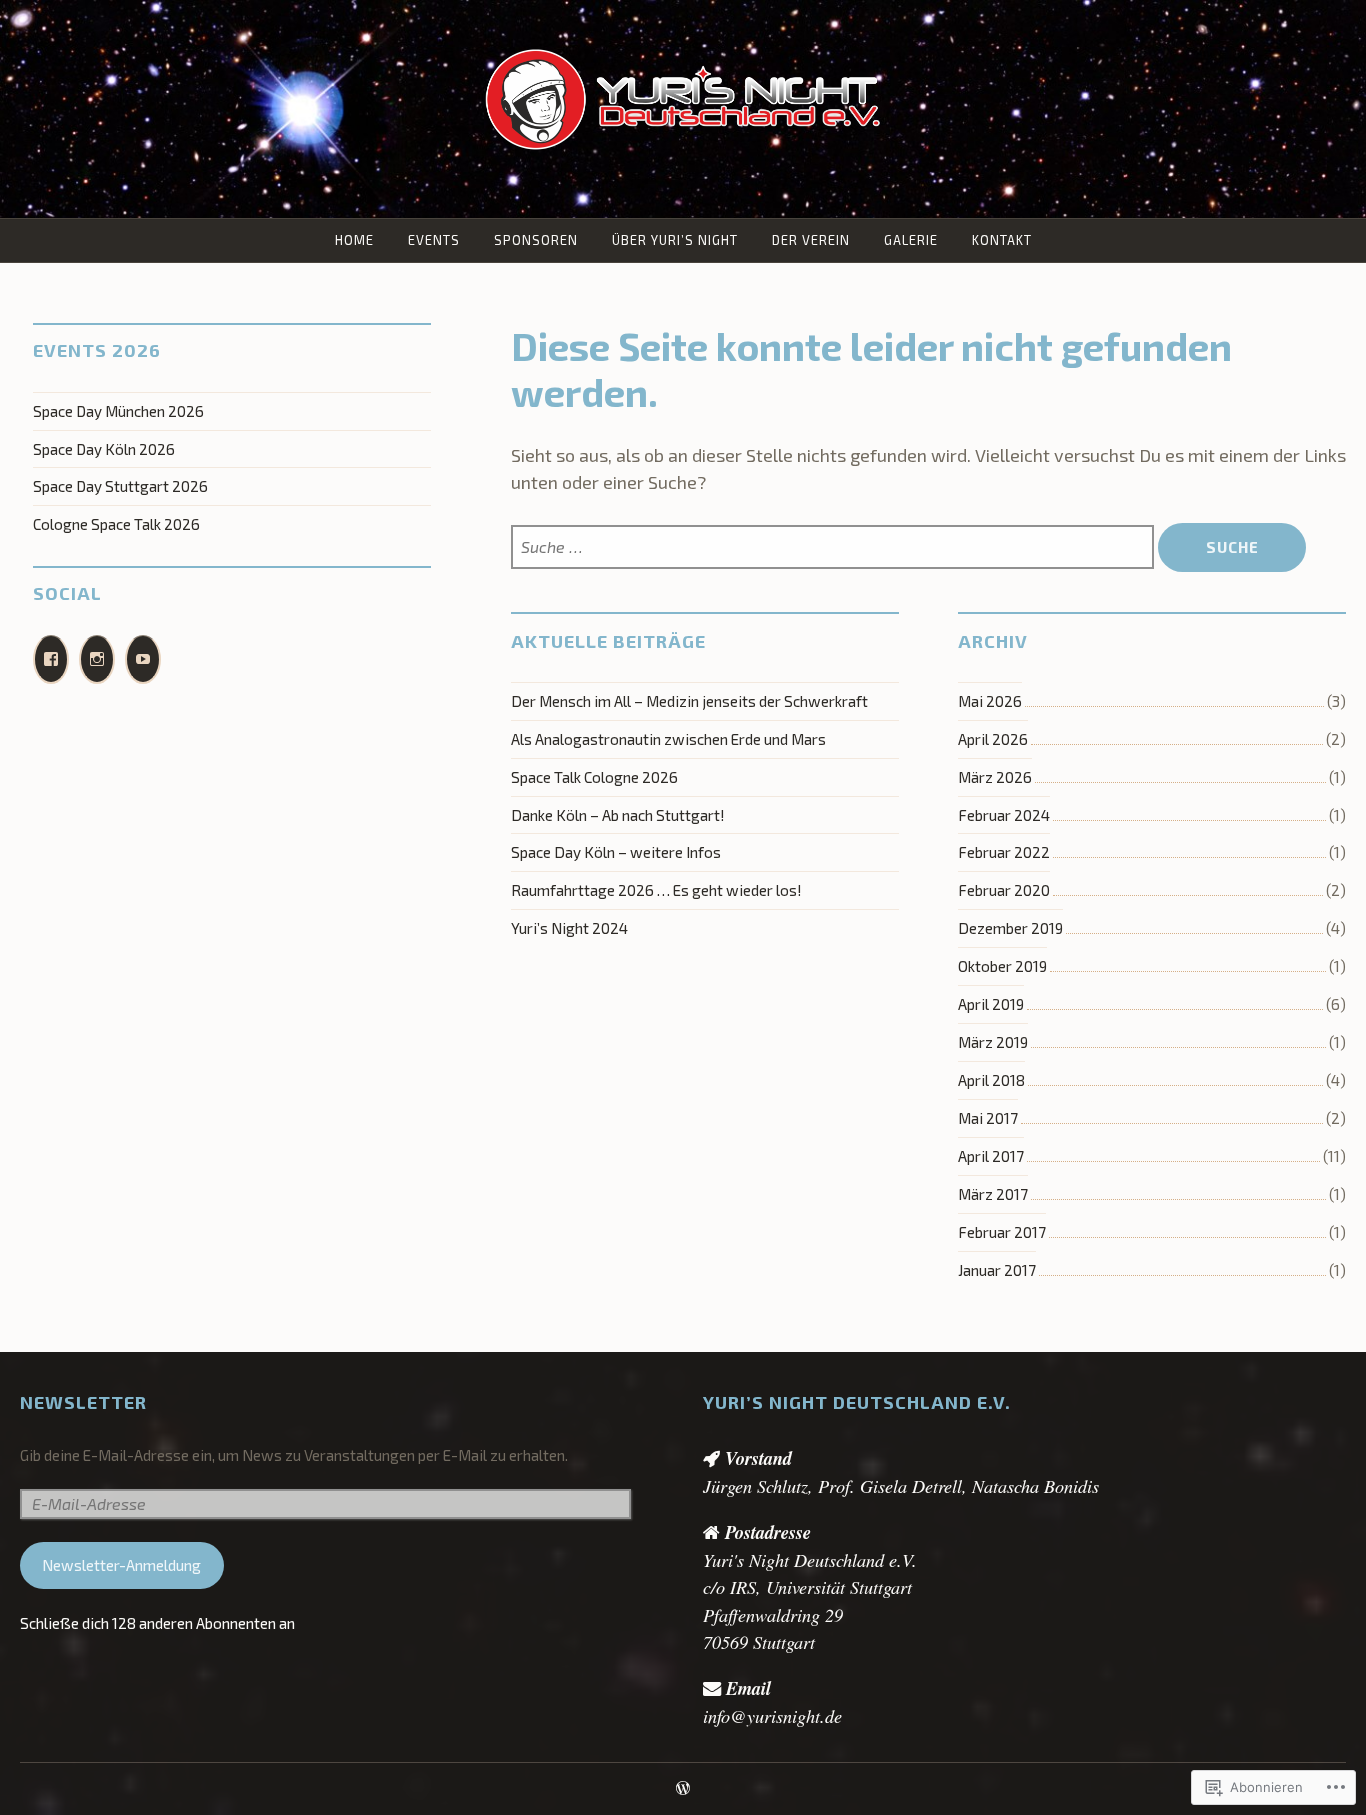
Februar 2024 (1004, 815)
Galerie (911, 240)
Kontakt (1002, 240)
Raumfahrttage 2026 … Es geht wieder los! (656, 890)
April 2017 (991, 1156)
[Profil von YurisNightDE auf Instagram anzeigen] (97, 659)
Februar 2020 (1004, 890)
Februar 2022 (1004, 852)
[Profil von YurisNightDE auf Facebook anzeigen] (51, 659)
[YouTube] (143, 659)
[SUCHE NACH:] (834, 547)
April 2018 (991, 1080)
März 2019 (993, 1042)
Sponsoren (536, 240)
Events (434, 240)
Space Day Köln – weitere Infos (616, 852)
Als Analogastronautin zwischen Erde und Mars (668, 739)
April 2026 (993, 739)
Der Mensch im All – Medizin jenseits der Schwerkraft (689, 701)
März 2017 (993, 1194)
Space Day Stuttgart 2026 (120, 486)
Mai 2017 (988, 1118)
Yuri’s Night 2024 (569, 928)
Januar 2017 (997, 1270)
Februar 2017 (1002, 1232)
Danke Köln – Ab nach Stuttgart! (618, 815)
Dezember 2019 (1010, 928)
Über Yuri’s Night (675, 240)
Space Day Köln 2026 (104, 449)
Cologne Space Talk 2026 (116, 524)
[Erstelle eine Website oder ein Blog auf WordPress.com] (683, 1788)
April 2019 (991, 1004)
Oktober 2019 (1002, 966)
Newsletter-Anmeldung (121, 1565)
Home (354, 240)
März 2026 (995, 777)
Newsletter (83, 1402)
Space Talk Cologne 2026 (594, 777)
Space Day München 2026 (118, 411)
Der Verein (811, 240)
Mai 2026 (990, 701)
